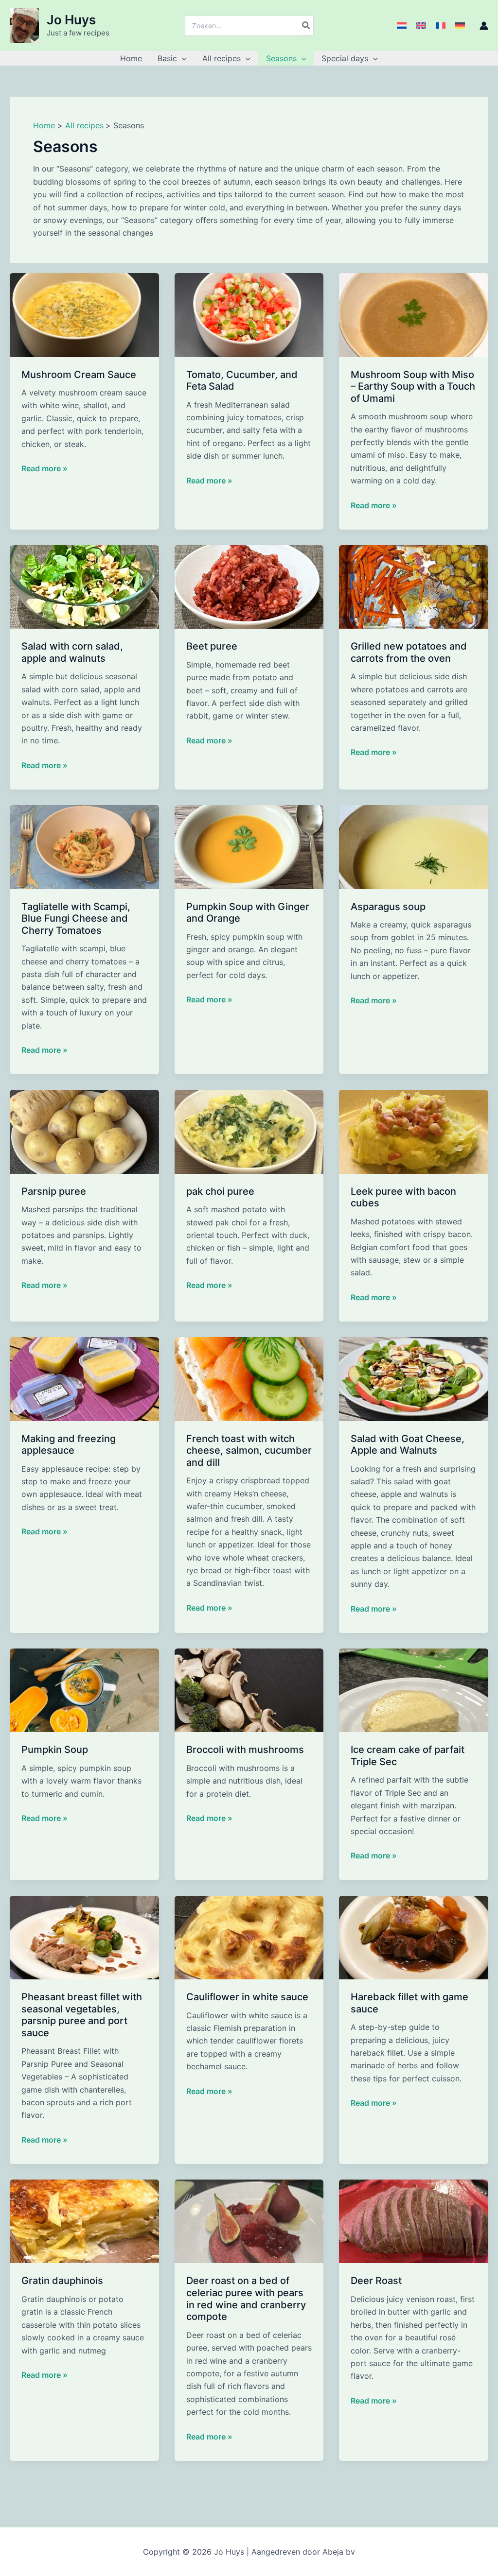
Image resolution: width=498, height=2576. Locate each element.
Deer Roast (376, 2281)
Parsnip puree (54, 1191)
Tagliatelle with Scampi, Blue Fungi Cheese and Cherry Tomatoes (76, 919)
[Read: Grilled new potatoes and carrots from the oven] (414, 586)
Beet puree (212, 646)
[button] (182, 58)
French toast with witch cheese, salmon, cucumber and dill (249, 1451)
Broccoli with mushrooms (245, 1750)
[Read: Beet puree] (249, 586)
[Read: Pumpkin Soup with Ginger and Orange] (249, 846)
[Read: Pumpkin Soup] (84, 1689)
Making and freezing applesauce (69, 1445)
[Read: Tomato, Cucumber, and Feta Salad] (249, 314)
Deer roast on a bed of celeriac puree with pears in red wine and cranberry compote (246, 2299)
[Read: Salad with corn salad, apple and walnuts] (84, 586)
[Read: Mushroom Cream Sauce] (84, 314)
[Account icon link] (484, 26)
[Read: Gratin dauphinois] (84, 2221)
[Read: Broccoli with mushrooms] (249, 1689)
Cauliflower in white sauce (247, 1997)
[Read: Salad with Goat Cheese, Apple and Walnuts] (414, 1378)
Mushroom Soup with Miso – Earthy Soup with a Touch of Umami (413, 386)
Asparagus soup (388, 907)
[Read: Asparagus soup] (414, 846)
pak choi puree (220, 1191)
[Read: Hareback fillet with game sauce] (414, 1937)
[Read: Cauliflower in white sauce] (249, 1937)
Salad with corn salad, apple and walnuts (72, 652)
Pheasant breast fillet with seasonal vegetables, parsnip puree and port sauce (82, 2015)
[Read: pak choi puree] (249, 1131)
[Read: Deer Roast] (414, 2221)
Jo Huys (71, 20)
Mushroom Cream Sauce (79, 375)
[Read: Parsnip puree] (84, 1131)
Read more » (44, 469)
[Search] (306, 26)
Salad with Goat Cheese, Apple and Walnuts (408, 1445)
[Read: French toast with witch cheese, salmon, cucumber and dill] (249, 1378)
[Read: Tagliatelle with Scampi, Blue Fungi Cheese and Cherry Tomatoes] (84, 846)
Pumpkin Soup (55, 1750)
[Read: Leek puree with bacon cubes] (414, 1131)
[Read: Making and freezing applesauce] (84, 1378)
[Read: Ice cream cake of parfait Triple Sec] (414, 1689)
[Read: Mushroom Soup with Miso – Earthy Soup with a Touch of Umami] (414, 314)
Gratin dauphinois (62, 2281)
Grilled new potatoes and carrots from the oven (409, 652)
